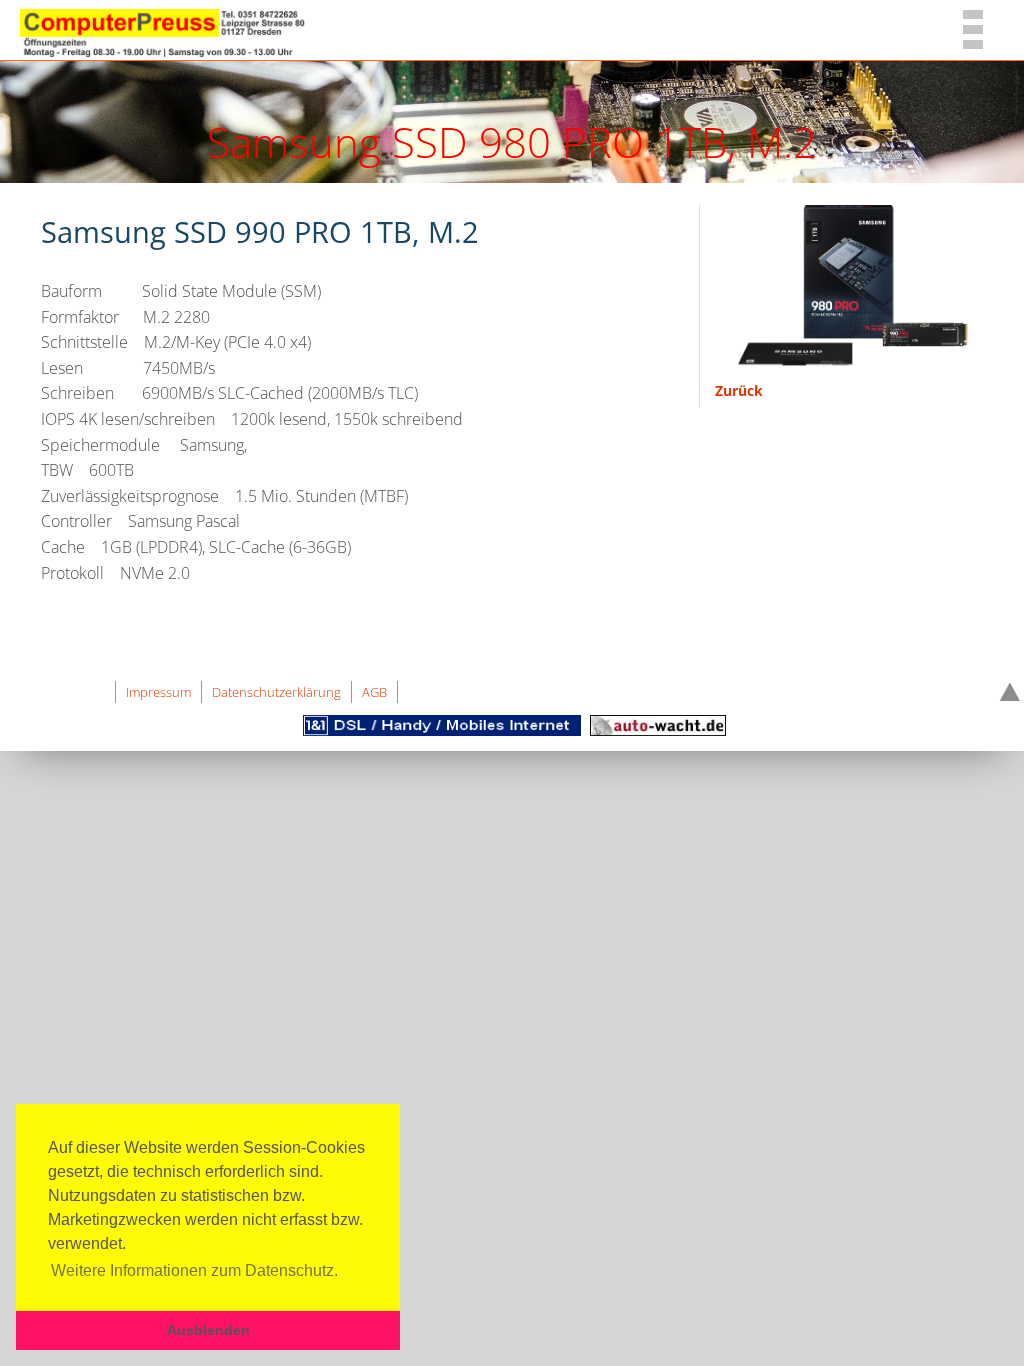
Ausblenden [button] (208, 1330)
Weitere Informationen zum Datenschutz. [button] (194, 1270)
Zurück (739, 390)
